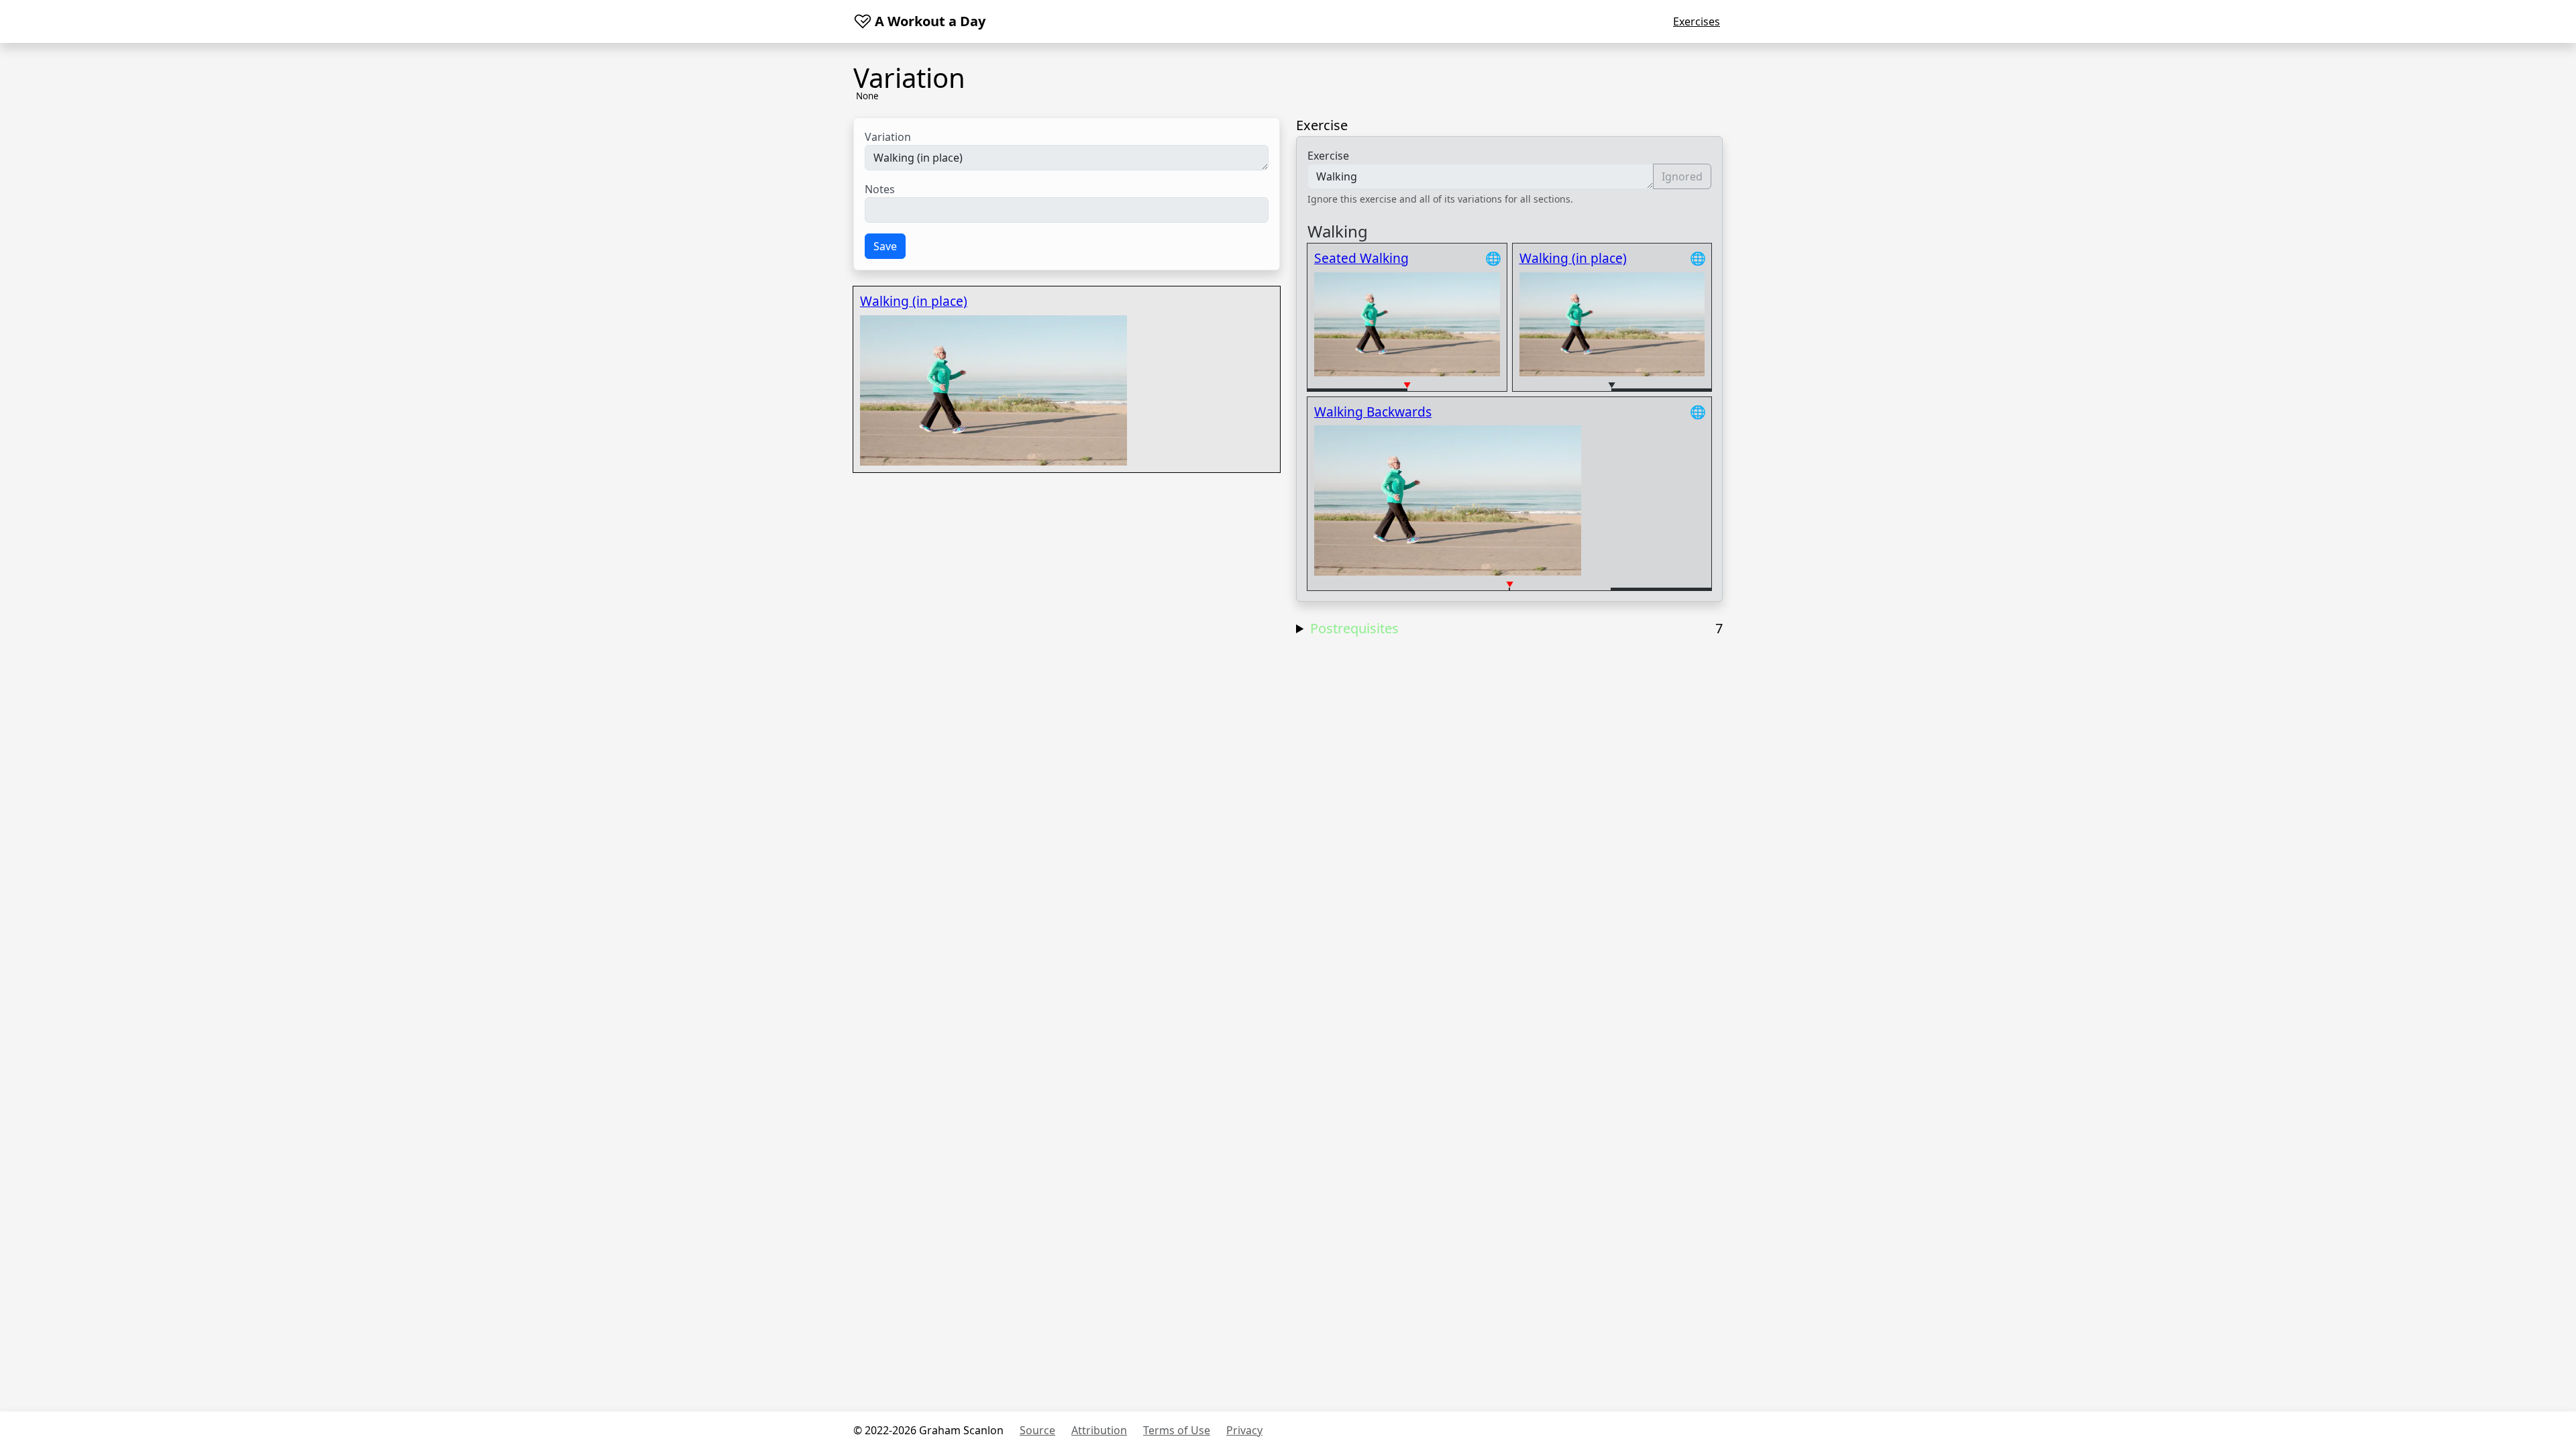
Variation (888, 137)
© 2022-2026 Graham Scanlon (928, 1430)
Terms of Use (1177, 1430)
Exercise (1328, 156)
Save (885, 246)
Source (1037, 1430)
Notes (880, 189)
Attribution (1099, 1430)
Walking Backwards (1373, 412)
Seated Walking (1361, 258)
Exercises (1697, 21)
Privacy (1244, 1430)
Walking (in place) (914, 301)
